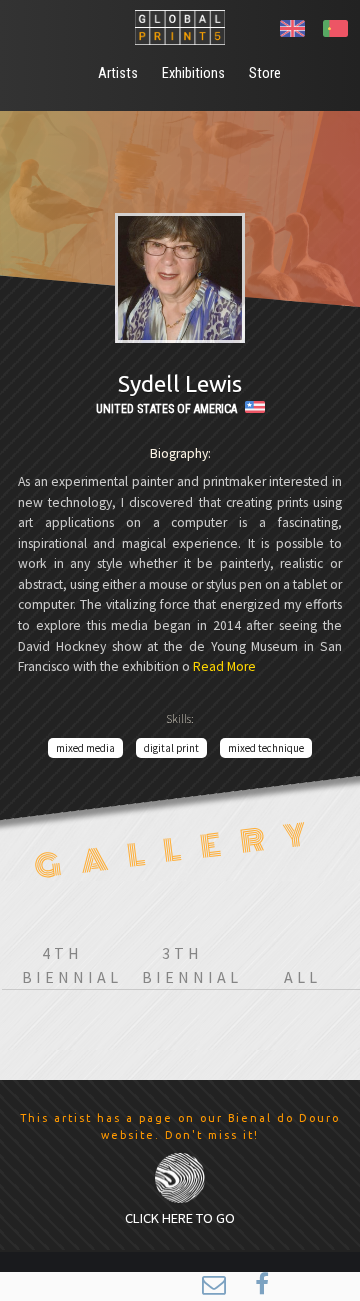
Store (265, 73)
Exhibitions (193, 73)
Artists (118, 73)
